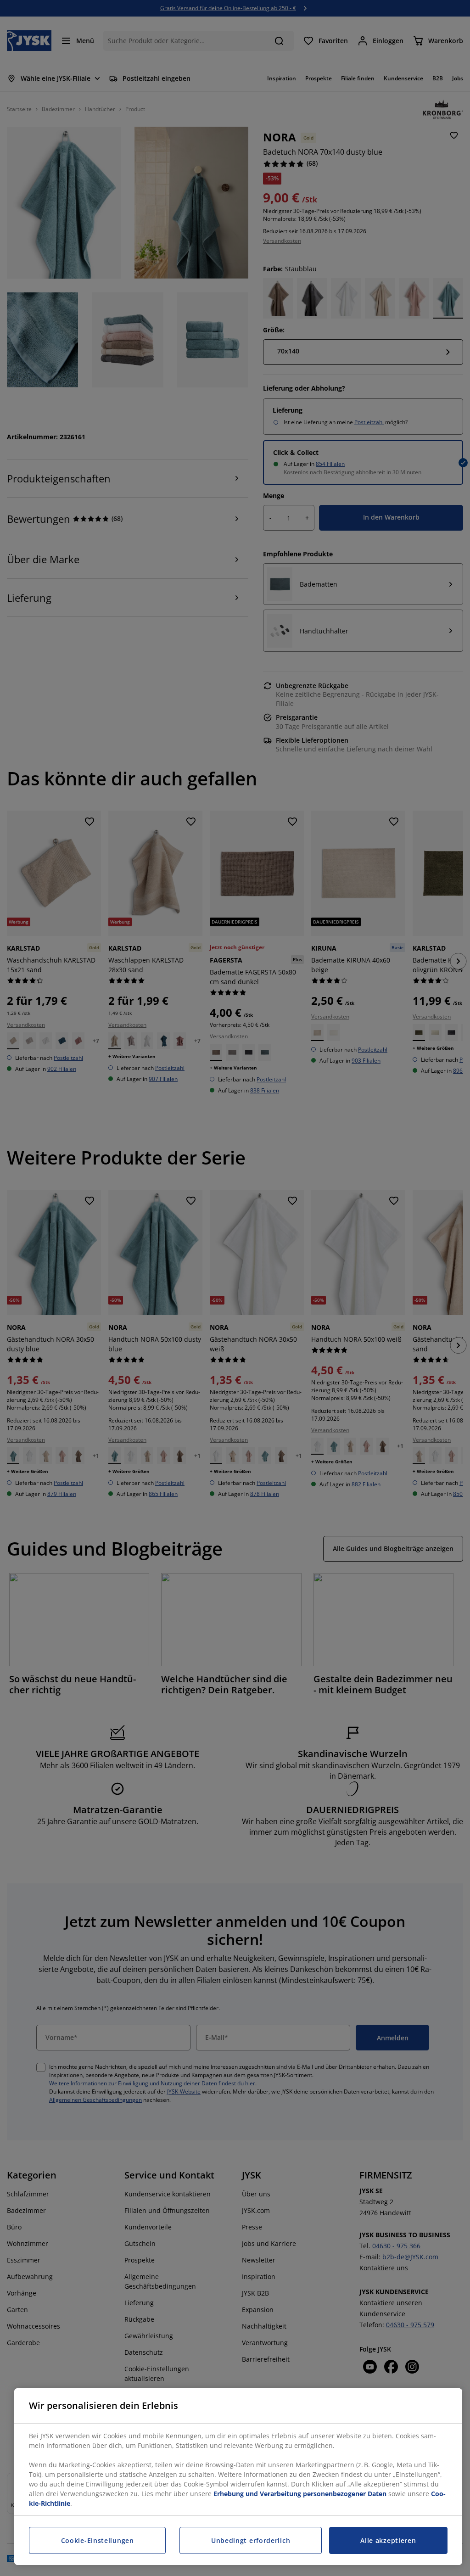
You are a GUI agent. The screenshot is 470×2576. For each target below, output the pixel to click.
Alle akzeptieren (388, 2540)
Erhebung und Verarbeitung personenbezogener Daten (300, 2494)
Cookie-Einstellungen (98, 2540)
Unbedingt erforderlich (251, 2540)
